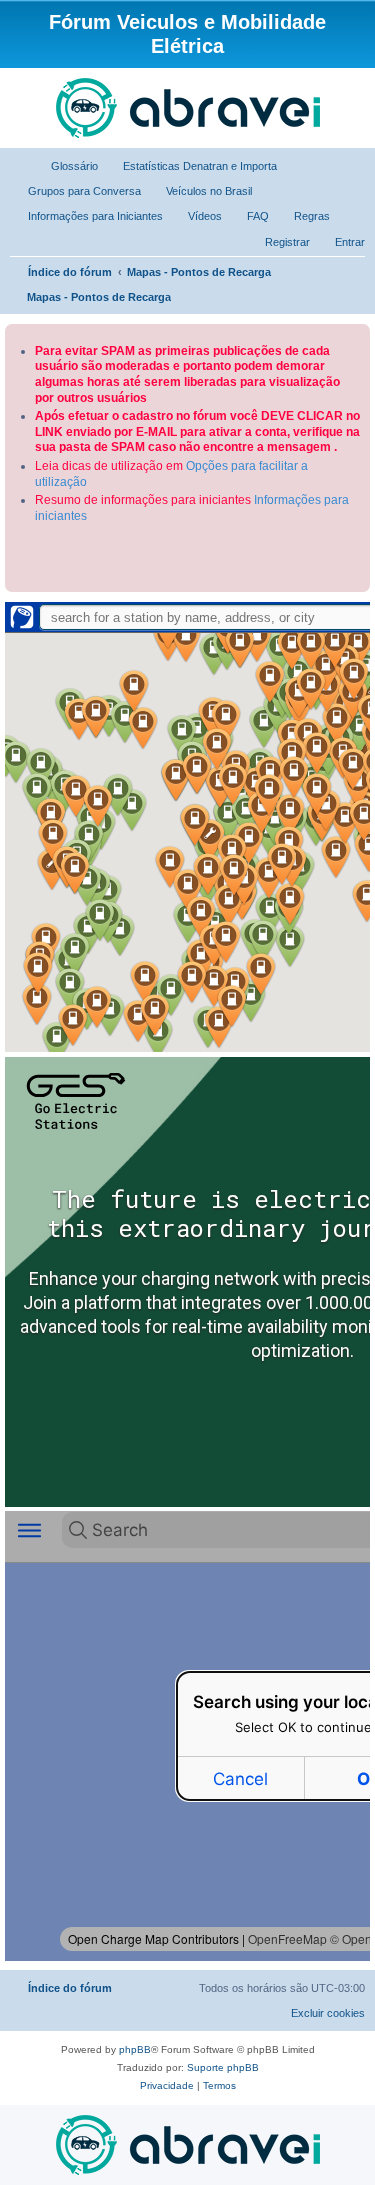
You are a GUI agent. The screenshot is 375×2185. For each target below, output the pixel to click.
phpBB (135, 2049)
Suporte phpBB (223, 2067)
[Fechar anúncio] (357, 335)
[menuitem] (65, 166)
